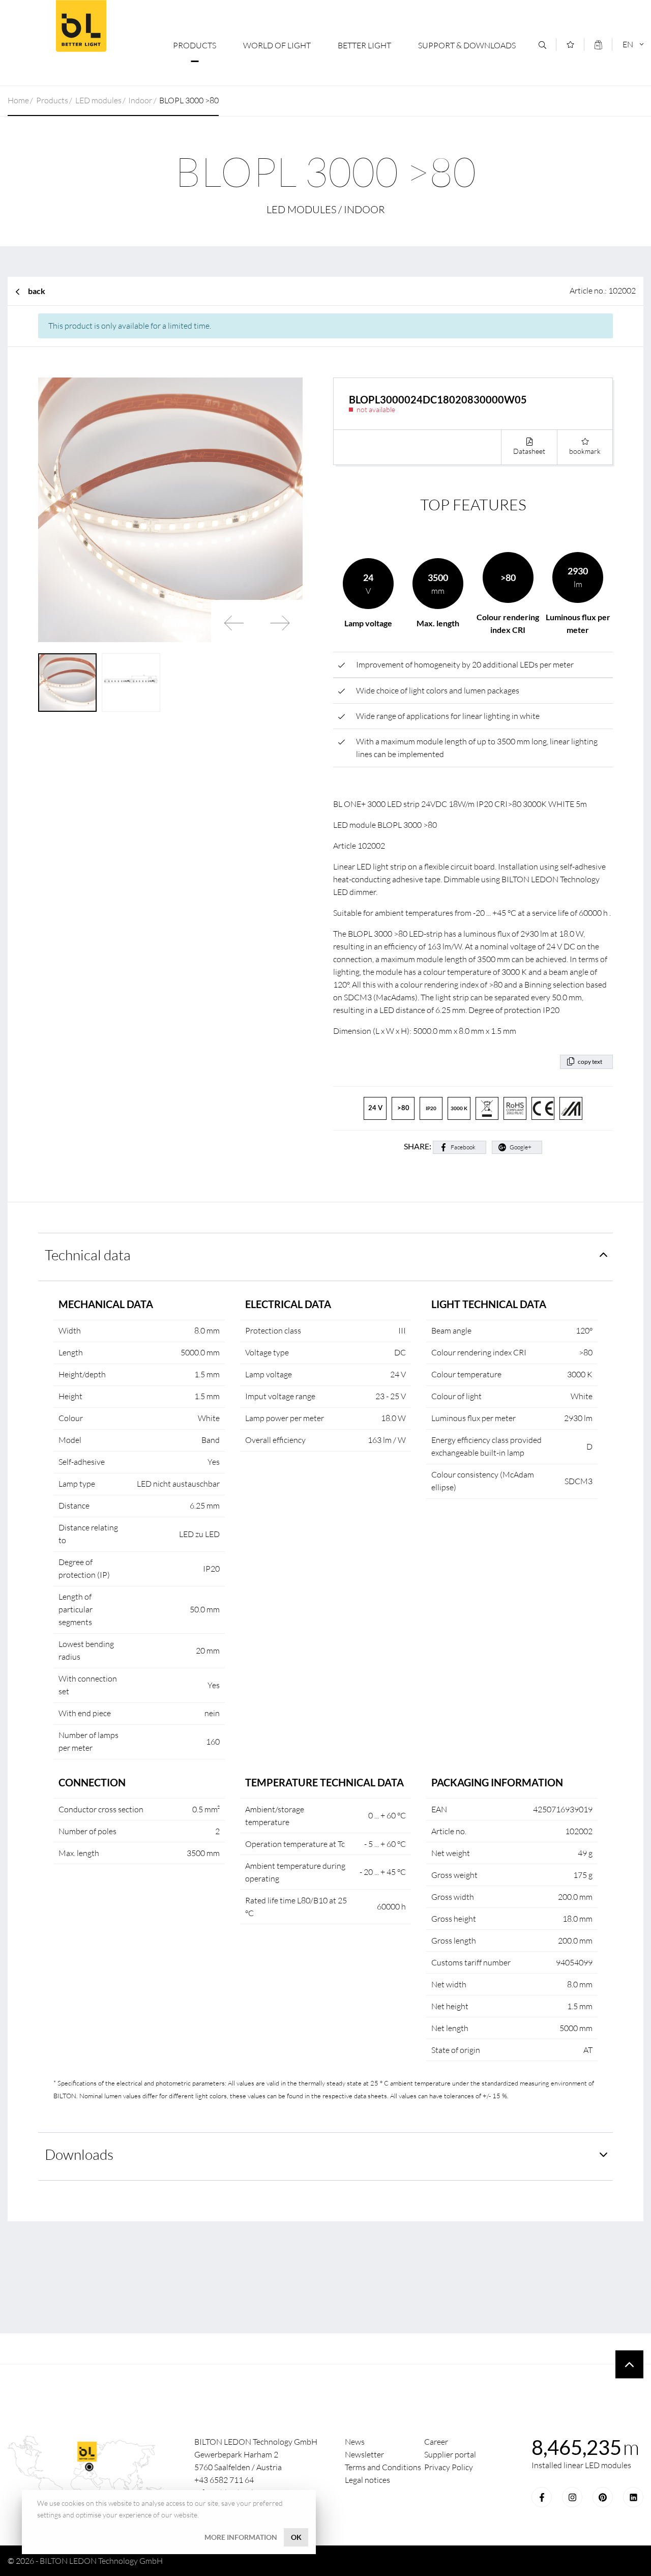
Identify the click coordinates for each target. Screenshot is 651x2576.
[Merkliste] (570, 45)
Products (195, 45)
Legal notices (367, 2480)
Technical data (88, 1255)
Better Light (364, 45)
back (37, 291)
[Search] (542, 45)
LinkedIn (633, 2497)
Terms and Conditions (383, 2467)
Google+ (521, 1147)
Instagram (572, 2497)
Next (280, 623)
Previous (234, 623)
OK (296, 2537)
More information (241, 2537)
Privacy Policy (449, 2467)
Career (436, 2442)
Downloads (79, 2154)
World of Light (277, 45)
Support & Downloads (467, 45)
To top (629, 2365)
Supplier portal (450, 2454)
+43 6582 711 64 (224, 2480)
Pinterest (603, 2497)
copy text (590, 1062)
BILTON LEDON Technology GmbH (81, 26)
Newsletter (364, 2454)
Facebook (463, 1147)
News (355, 2442)
